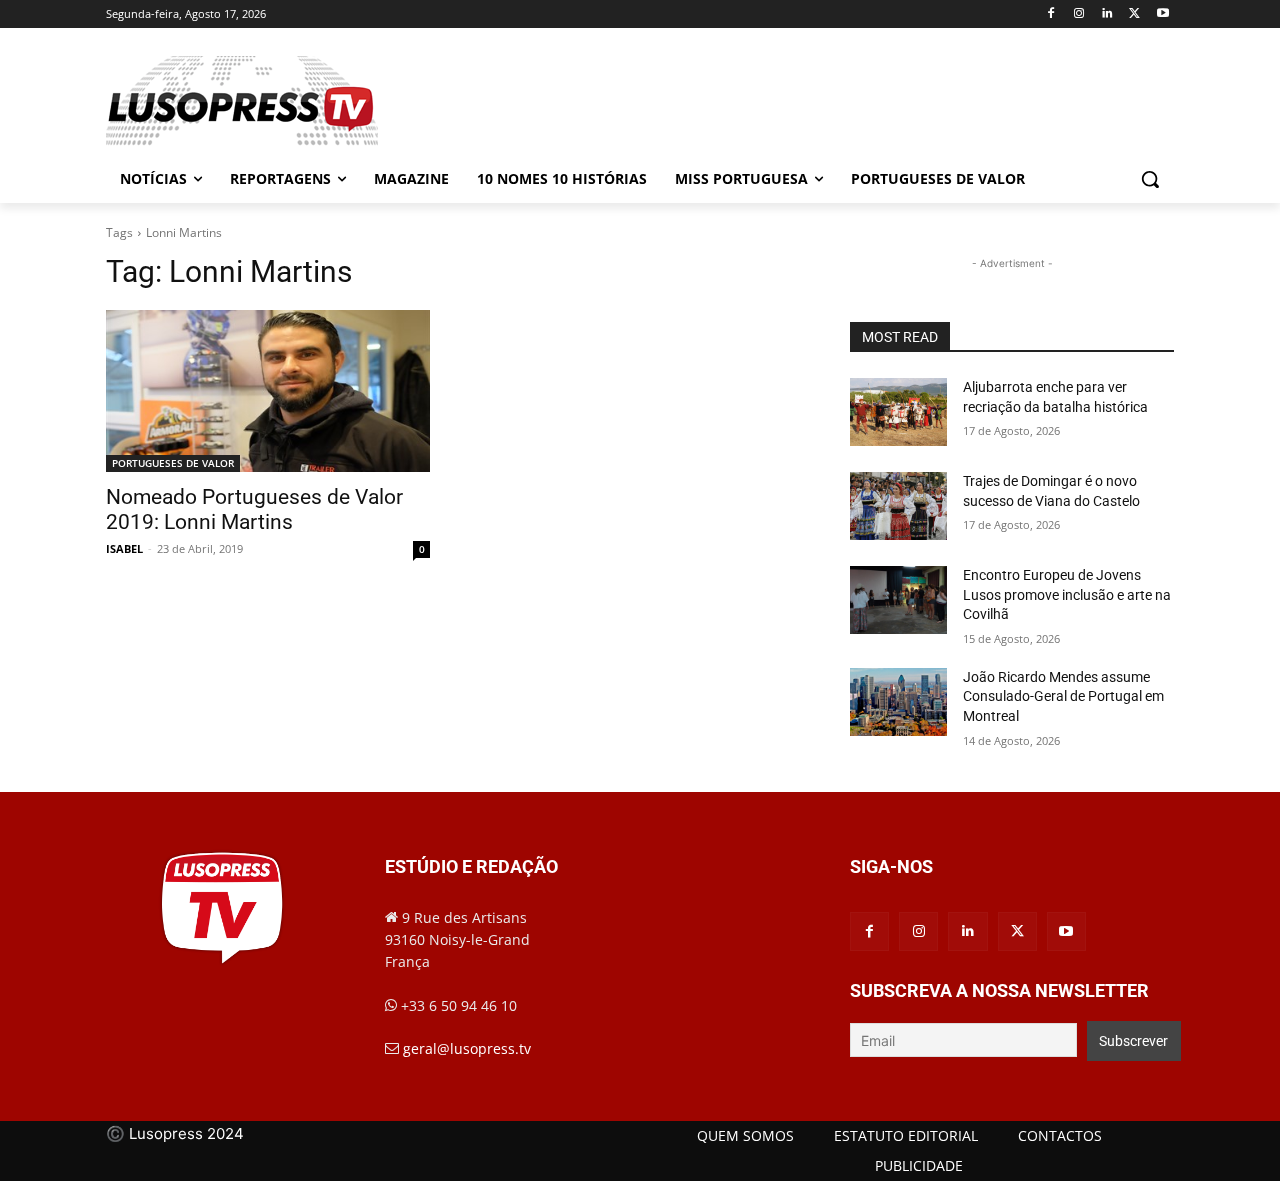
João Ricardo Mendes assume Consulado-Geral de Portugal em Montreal (1063, 696)
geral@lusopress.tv (467, 1048)
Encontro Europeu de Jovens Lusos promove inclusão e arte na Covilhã (1067, 594)
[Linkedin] (1107, 14)
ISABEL (124, 548)
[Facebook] (1051, 14)
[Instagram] (1079, 14)
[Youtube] (1162, 14)
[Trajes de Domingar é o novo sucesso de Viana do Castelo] (898, 506)
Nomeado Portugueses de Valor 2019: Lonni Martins (254, 509)
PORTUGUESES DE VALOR (173, 463)
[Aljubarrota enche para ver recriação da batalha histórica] (898, 412)
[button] (1150, 179)
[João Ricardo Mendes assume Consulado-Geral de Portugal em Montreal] (898, 702)
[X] (1134, 14)
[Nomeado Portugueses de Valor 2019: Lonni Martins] (268, 391)
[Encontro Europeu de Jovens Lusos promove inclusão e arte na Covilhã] (898, 600)
